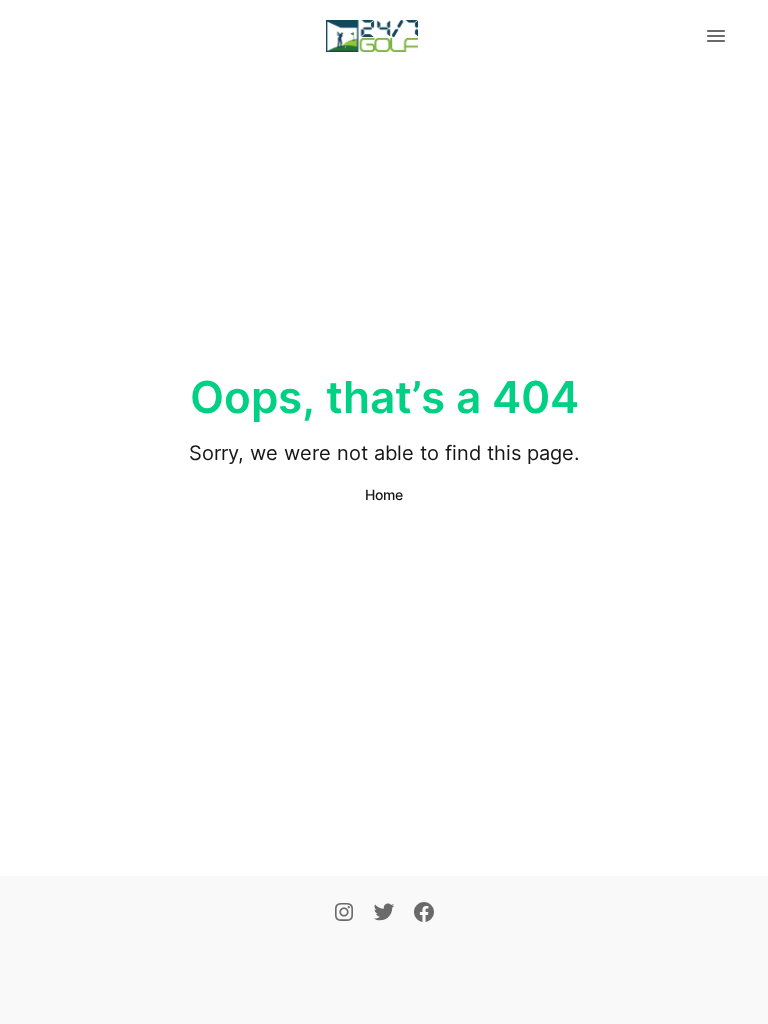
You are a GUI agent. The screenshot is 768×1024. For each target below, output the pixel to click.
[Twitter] (384, 914)
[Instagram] (344, 914)
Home (384, 494)
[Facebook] (424, 914)
